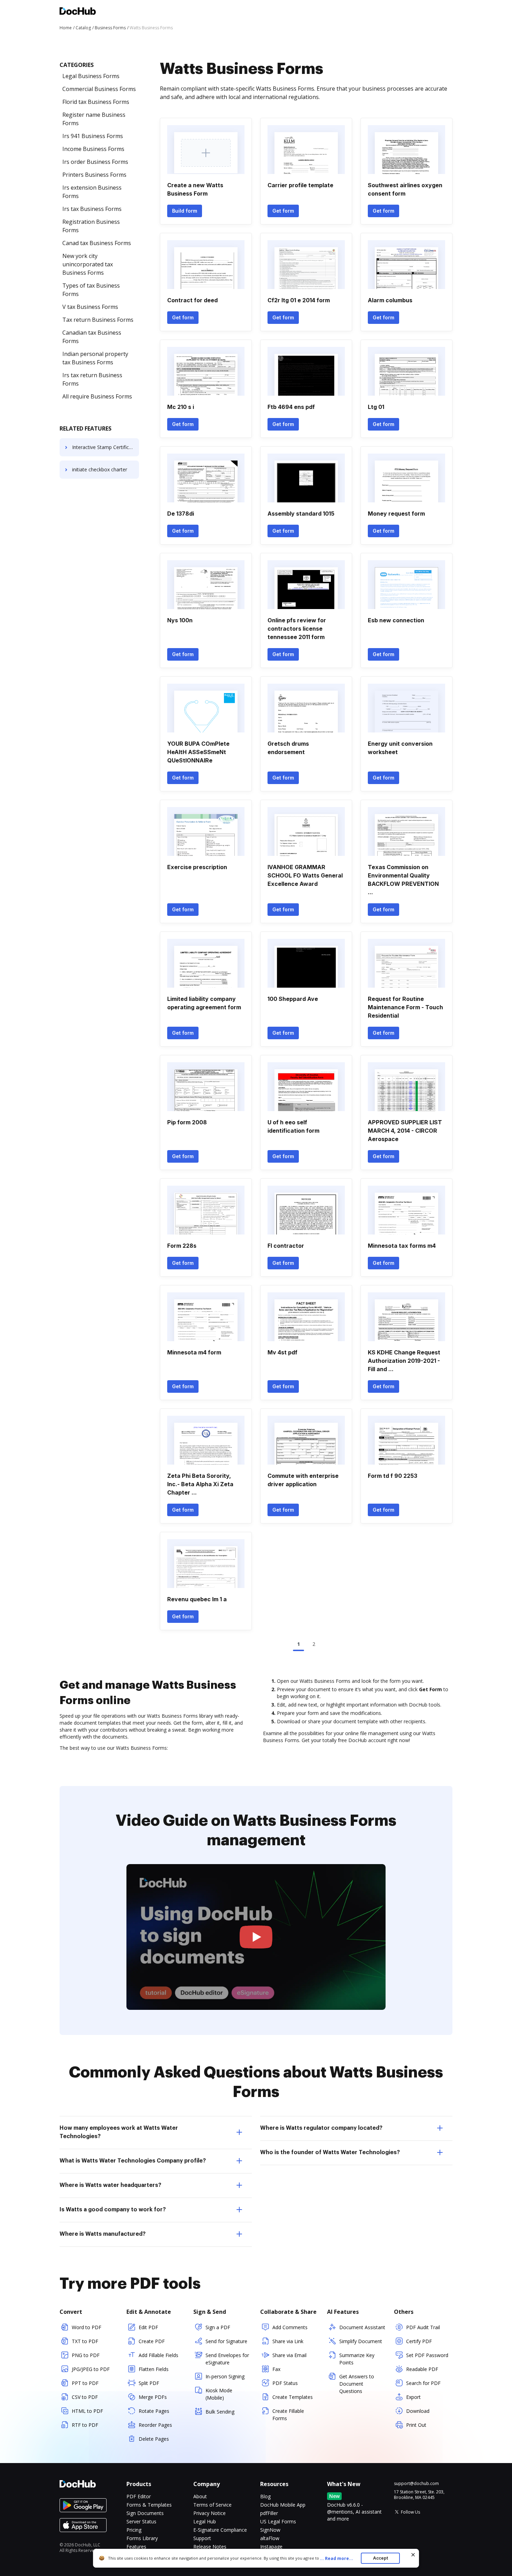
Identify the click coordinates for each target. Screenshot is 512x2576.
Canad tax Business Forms (97, 243)
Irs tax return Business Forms (92, 379)
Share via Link (288, 2341)
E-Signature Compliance (220, 2530)
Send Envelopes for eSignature (227, 2359)
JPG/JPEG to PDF (91, 2369)
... (336, 2558)
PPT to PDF (85, 2383)
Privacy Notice (210, 2513)
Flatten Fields (154, 2369)
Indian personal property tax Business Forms (95, 358)
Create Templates (293, 2397)
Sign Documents (145, 2513)
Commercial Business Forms (99, 89)
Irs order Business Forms (95, 162)
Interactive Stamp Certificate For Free (106, 447)
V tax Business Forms (90, 307)
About (200, 2496)
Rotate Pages (154, 2411)
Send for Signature (226, 2341)
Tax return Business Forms (98, 320)
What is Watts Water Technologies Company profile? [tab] (133, 2161)
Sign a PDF (218, 2327)
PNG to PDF (86, 2355)
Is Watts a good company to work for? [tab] (113, 2210)
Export (413, 2397)
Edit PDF (148, 2327)
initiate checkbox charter (100, 469)
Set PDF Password (427, 2355)
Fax (276, 2369)
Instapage (271, 2547)
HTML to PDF (87, 2411)
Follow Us (410, 2512)
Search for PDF (423, 2383)
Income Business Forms (93, 149)
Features (136, 2547)
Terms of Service (212, 2505)
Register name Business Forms (94, 119)
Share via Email (289, 2355)
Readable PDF (422, 2369)
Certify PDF (419, 2341)
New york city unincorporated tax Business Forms (88, 264)
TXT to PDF (85, 2341)
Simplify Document (361, 2341)
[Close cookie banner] (413, 2555)
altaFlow (270, 2538)
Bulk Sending (220, 2412)
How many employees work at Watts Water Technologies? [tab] (119, 2132)
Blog (265, 2496)
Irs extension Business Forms (92, 192)
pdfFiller (269, 2513)
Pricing (134, 2530)
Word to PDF (87, 2327)
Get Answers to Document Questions (357, 2384)
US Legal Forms (278, 2521)
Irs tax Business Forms (92, 209)
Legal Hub (205, 2521)
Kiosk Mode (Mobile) (219, 2394)
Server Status (141, 2521)
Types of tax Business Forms (91, 290)
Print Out (416, 2425)
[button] (256, 1937)
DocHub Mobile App (283, 2505)
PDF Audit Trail (423, 2327)
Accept (381, 2558)
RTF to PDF (85, 2425)
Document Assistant (362, 2327)
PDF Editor (139, 2496)
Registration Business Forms (91, 226)
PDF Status (285, 2383)
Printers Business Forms (94, 175)
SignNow (270, 2530)
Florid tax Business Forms (96, 102)
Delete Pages (154, 2439)
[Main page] (78, 12)
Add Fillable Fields (158, 2355)
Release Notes (210, 2547)
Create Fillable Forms (288, 2415)
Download (418, 2411)
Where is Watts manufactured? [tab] (103, 2234)
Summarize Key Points (357, 2359)
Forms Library (142, 2538)
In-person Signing (225, 2376)
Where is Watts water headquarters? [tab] (110, 2185)
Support (202, 2538)
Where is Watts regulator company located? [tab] (321, 2128)
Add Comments (290, 2327)
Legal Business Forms (91, 76)
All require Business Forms (97, 396)
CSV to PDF (85, 2397)
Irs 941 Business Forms (93, 136)
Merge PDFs (153, 2397)
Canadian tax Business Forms (92, 337)
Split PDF (149, 2383)
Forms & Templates (149, 2505)
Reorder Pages (155, 2425)
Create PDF (152, 2341)
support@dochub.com (416, 2484)
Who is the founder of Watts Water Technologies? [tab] (330, 2152)
